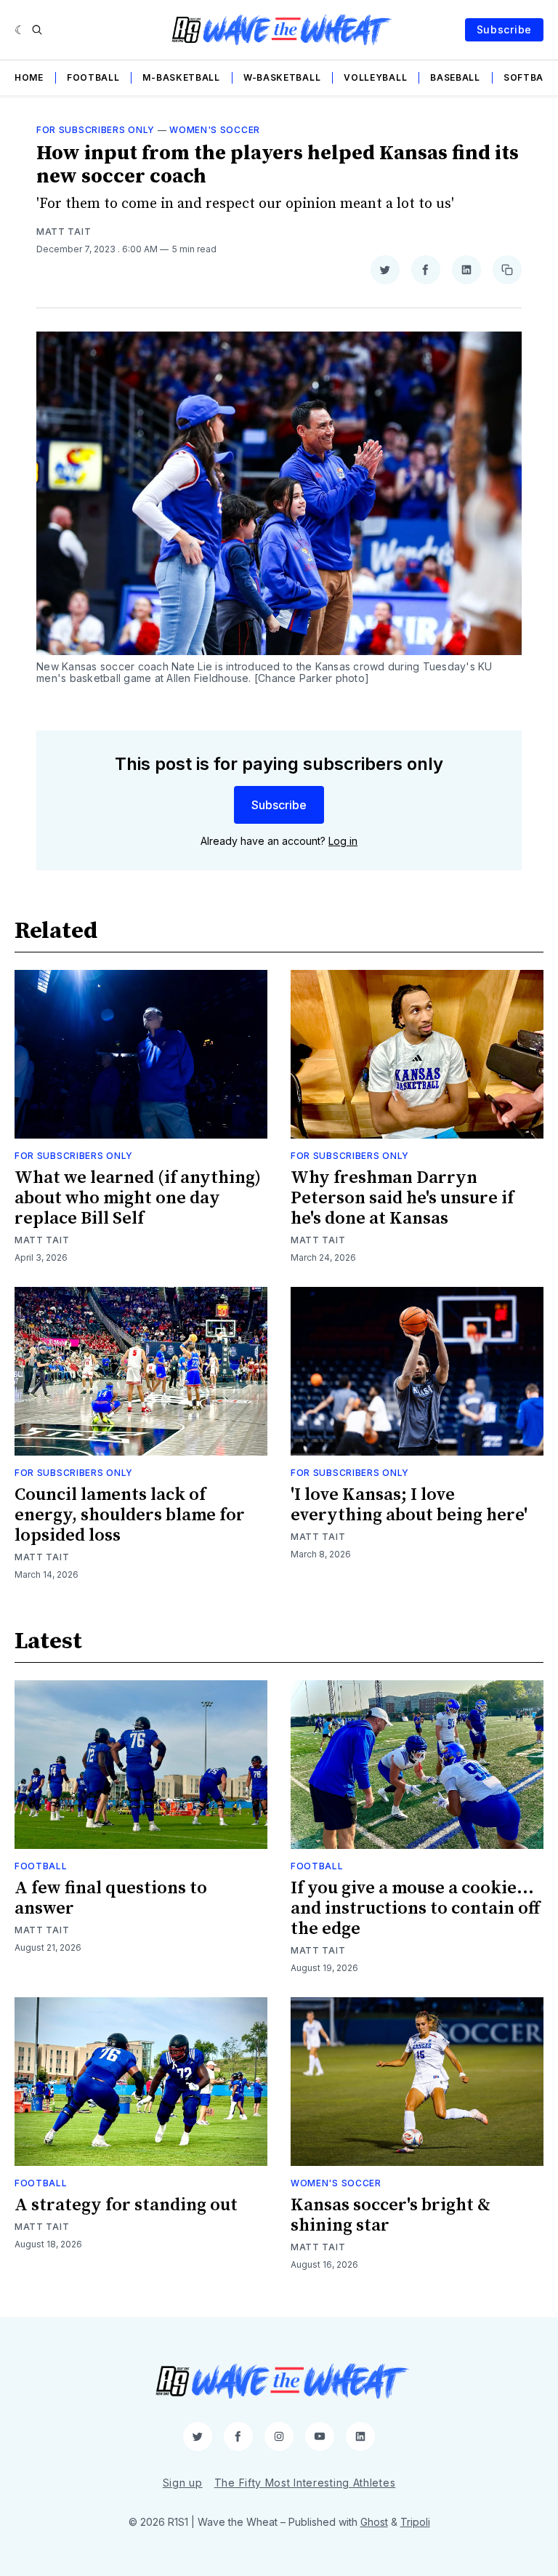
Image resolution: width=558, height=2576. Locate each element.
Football (93, 77)
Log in (343, 841)
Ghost (374, 2522)
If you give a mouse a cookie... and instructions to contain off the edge (415, 1909)
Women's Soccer (215, 130)
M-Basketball (181, 77)
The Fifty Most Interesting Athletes (305, 2483)
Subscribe (504, 29)
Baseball (455, 77)
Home (29, 77)
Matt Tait (64, 232)
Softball (529, 77)
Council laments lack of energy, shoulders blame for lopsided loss (130, 1515)
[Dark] (20, 30)
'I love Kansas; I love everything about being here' (409, 1505)
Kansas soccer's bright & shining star (391, 2215)
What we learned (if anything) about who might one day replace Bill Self (138, 1198)
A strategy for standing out (126, 2205)
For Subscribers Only (96, 130)
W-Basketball (282, 77)
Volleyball (375, 77)
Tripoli (415, 2522)
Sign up (183, 2483)
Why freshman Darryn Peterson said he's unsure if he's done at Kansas (402, 1198)
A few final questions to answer (111, 1898)
